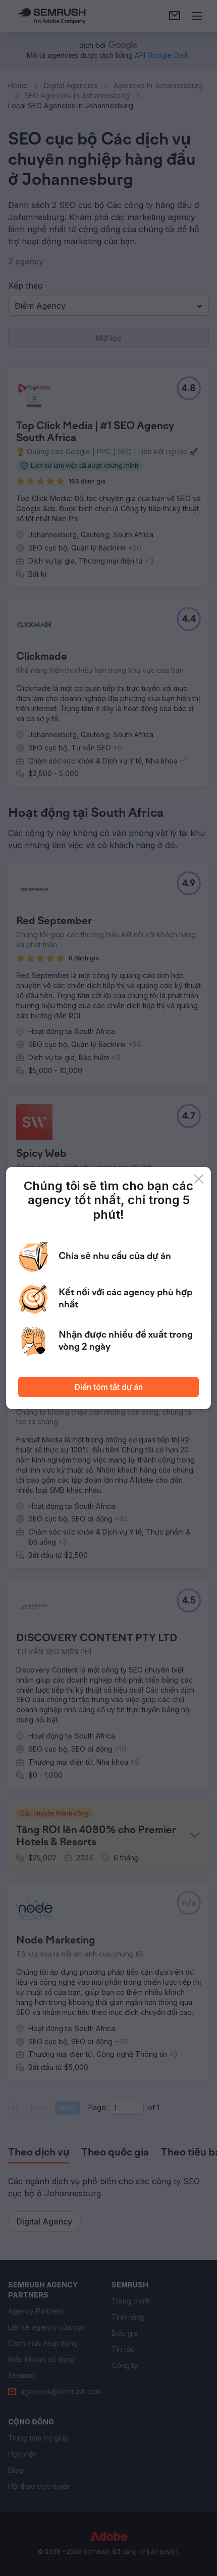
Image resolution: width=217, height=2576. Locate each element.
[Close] (199, 1179)
